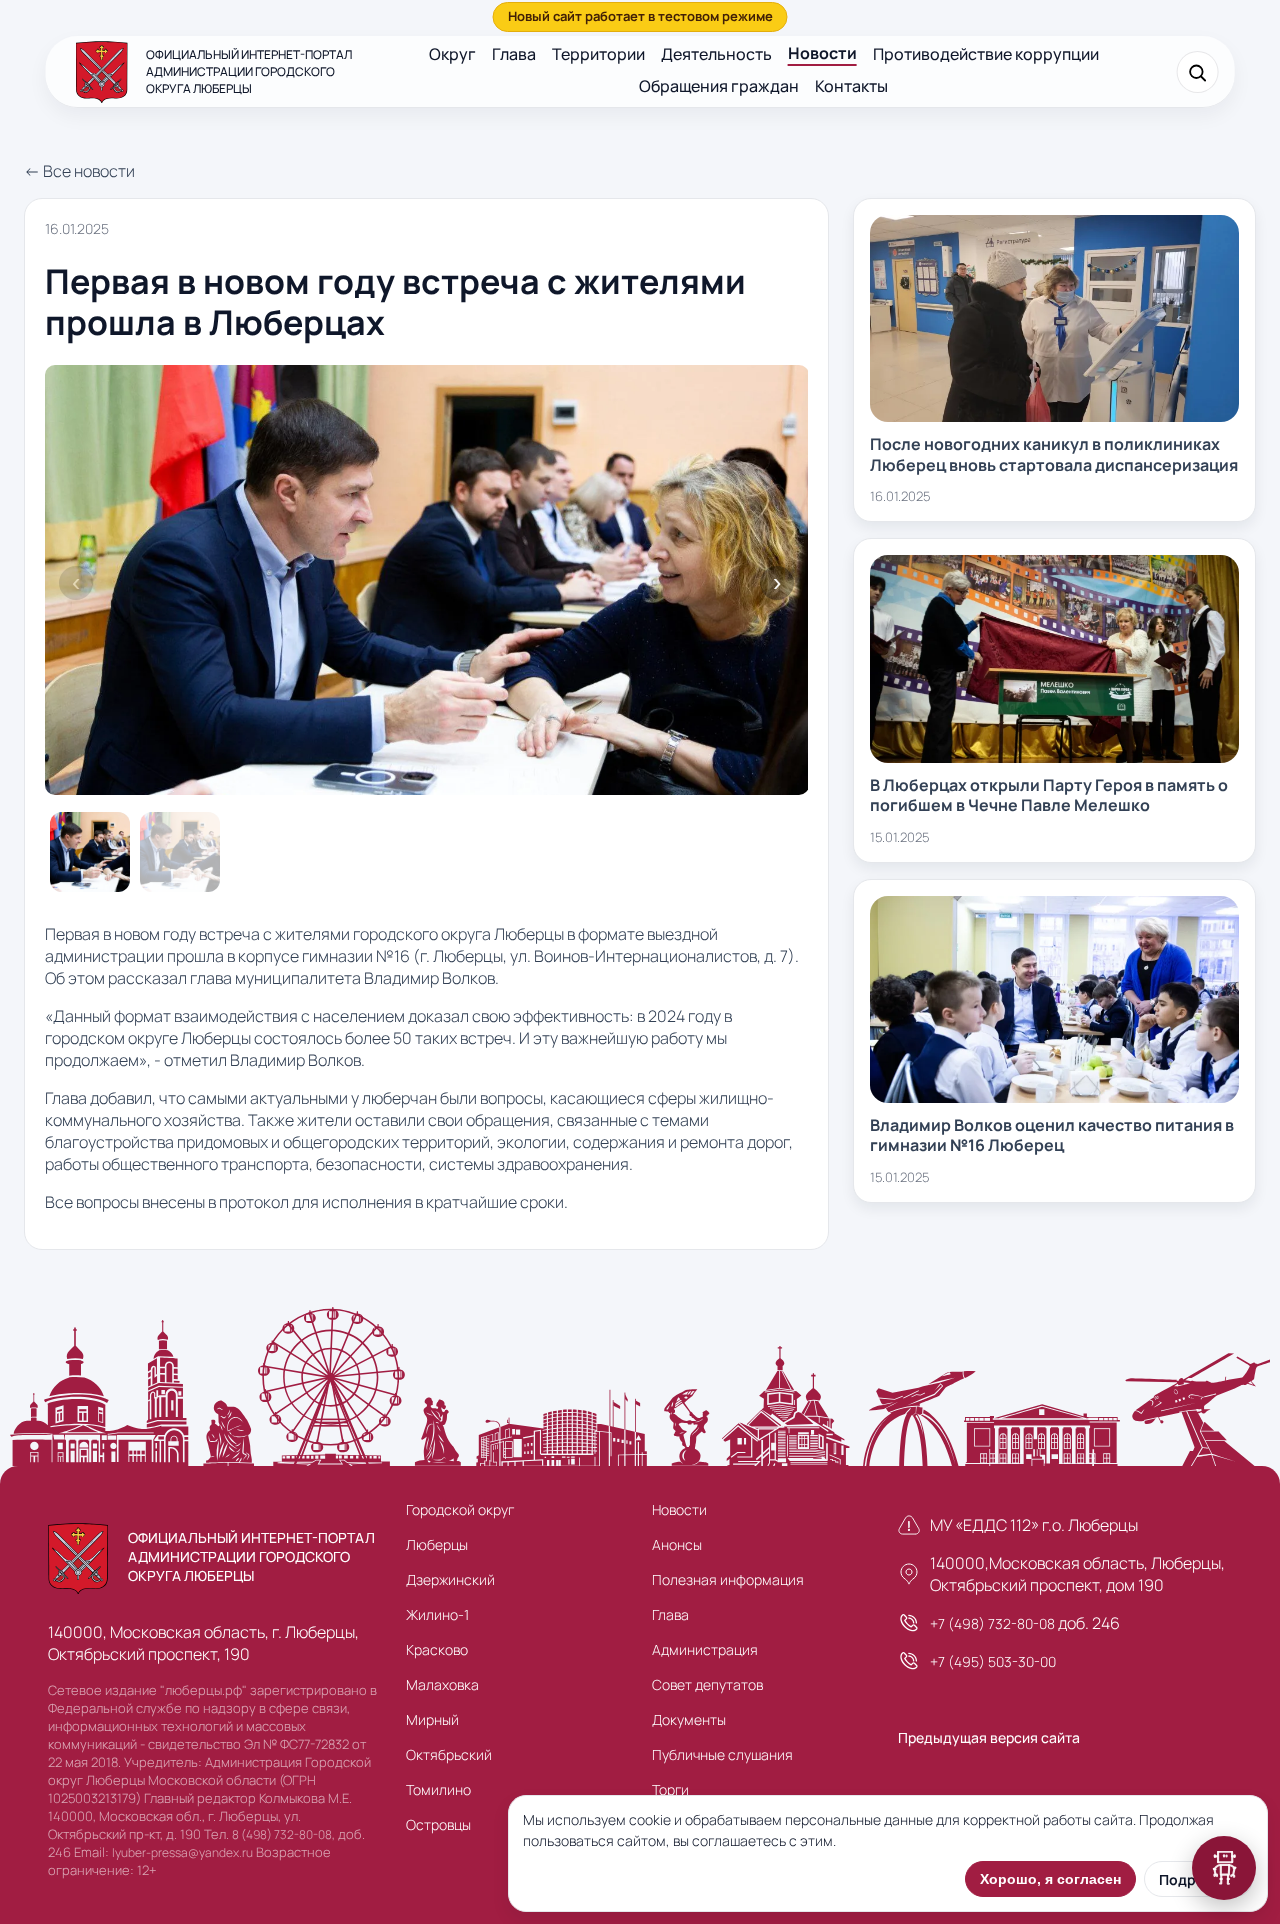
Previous (76, 583)
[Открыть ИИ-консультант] (1224, 1868)
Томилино (438, 1789)
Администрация (705, 1649)
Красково (437, 1649)
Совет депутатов (707, 1684)
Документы (689, 1719)
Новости (822, 53)
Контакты (851, 86)
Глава (514, 54)
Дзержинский (450, 1579)
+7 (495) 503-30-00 (993, 1661)
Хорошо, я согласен (1050, 1879)
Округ (452, 54)
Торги (670, 1789)
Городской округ (460, 1509)
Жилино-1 (437, 1614)
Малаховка (442, 1684)
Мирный (432, 1719)
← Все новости (79, 171)
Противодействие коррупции (986, 54)
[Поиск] (1197, 72)
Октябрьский (449, 1754)
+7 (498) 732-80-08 (992, 1623)
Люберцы (437, 1544)
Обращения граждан (719, 86)
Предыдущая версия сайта (989, 1737)
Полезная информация (728, 1579)
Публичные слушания (722, 1754)
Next (777, 583)
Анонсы (677, 1544)
